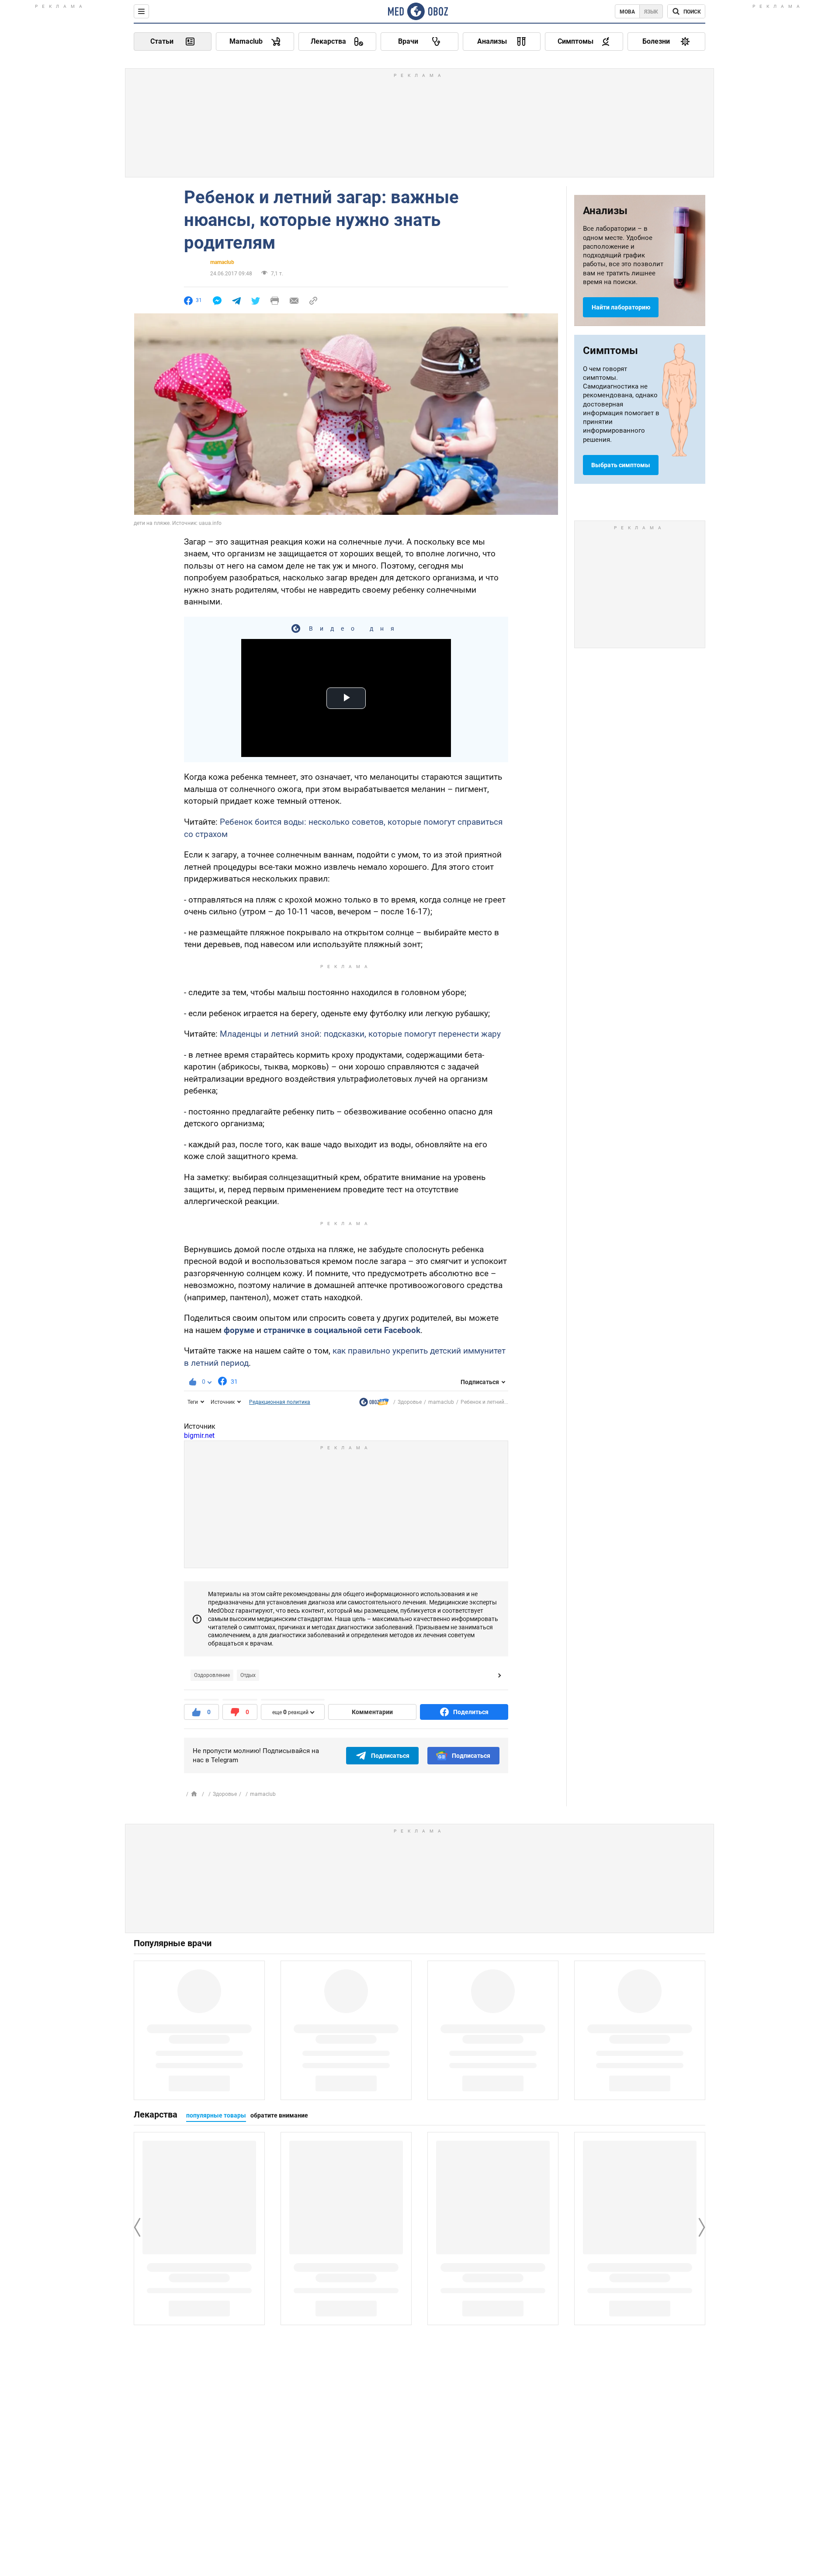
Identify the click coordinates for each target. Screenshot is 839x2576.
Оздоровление (212, 1675)
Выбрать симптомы (621, 465)
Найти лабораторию (621, 307)
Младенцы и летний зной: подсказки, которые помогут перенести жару (360, 1034)
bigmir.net (199, 1436)
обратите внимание (279, 2115)
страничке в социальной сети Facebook (342, 1330)
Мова (627, 12)
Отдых (248, 1675)
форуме (239, 1330)
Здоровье (410, 1402)
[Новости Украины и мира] (374, 1404)
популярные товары (216, 2115)
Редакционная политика (280, 1402)
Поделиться (471, 1712)
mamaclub (222, 262)
